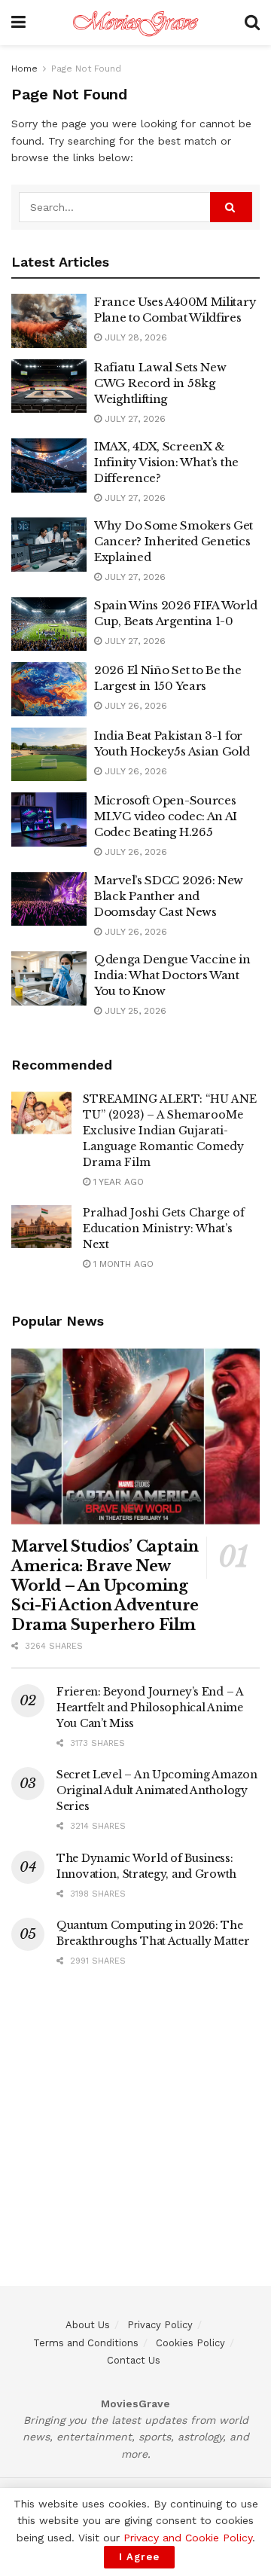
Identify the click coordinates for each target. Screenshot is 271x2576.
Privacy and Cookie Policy (188, 2538)
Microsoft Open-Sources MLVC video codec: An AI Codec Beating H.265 (166, 816)
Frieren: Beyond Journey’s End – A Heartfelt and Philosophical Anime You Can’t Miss (150, 1708)
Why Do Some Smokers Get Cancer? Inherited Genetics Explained (174, 541)
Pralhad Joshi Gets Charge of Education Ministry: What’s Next (164, 1228)
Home (24, 69)
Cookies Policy (190, 2343)
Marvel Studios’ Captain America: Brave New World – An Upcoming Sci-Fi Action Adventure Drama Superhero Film (105, 1586)
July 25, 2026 (134, 1011)
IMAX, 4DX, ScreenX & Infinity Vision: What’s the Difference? (166, 462)
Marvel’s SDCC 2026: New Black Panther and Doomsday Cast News (169, 896)
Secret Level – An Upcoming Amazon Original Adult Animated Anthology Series (157, 1790)
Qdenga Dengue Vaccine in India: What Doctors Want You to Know (172, 975)
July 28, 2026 (134, 337)
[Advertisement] (135, 2150)
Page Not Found (86, 69)
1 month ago (122, 1264)
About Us (88, 2325)
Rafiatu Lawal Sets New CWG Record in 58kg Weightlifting (160, 383)
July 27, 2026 (134, 419)
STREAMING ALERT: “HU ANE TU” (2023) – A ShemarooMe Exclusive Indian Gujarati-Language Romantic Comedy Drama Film (170, 1131)
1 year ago (117, 1182)
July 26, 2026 (134, 706)
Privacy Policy (160, 2325)
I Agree (139, 2557)
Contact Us (134, 2360)
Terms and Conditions (86, 2343)
